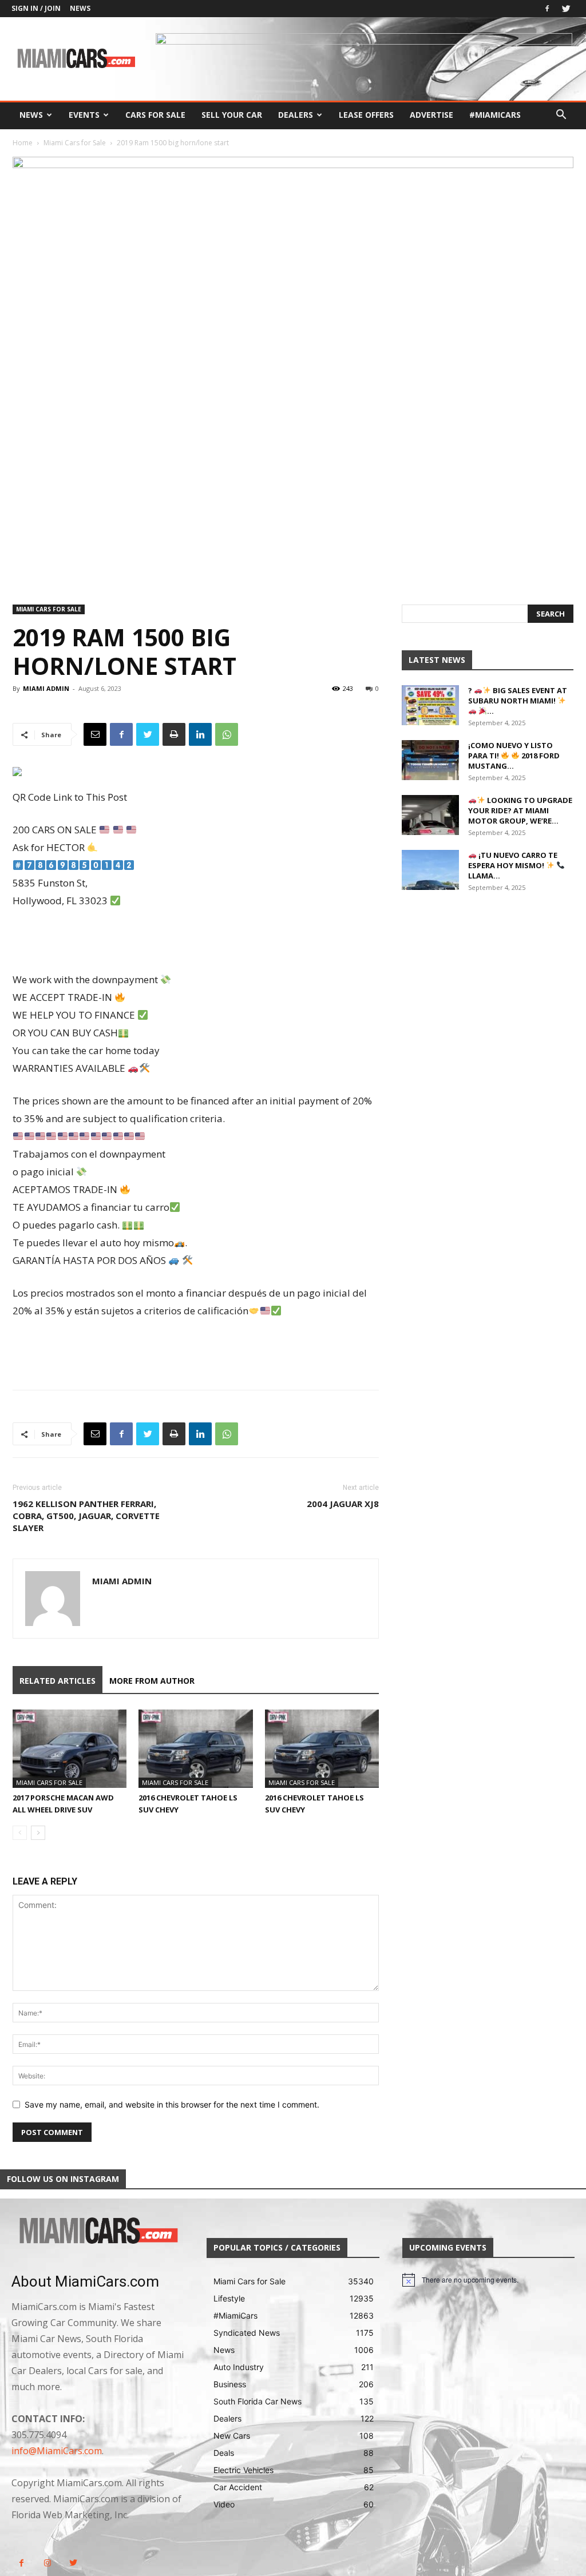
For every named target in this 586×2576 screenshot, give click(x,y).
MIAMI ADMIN (46, 688)
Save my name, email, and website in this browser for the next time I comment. (172, 2104)
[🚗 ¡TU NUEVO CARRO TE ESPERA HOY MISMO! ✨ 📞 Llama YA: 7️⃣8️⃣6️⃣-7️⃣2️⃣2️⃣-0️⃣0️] (430, 870)
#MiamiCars (495, 115)
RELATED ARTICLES (58, 1681)
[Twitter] (566, 9)
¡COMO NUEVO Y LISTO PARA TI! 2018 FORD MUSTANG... (514, 756)
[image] (98, 2231)
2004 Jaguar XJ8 (343, 1504)
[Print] (174, 734)
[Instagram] (47, 2563)
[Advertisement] (196, 941)
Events (84, 115)
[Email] (95, 734)
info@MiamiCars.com (57, 2451)
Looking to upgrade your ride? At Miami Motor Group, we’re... (520, 810)
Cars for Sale (155, 115)
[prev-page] (20, 1833)
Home (23, 143)
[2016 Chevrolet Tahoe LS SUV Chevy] (195, 1749)
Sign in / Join (36, 8)
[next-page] (38, 1833)
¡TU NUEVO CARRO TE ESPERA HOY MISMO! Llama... (513, 865)
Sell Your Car (232, 115)
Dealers (296, 115)
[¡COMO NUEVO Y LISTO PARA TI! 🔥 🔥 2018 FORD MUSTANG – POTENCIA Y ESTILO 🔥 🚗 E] (430, 760)
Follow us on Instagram (63, 2179)
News (80, 8)
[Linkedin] (200, 734)
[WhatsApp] (227, 734)
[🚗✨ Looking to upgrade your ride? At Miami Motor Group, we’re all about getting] (430, 815)
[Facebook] (547, 9)
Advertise (431, 115)
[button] (561, 116)
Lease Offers (366, 115)
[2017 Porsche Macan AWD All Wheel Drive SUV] (70, 1749)
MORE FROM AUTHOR (152, 1681)
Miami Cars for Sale (75, 143)
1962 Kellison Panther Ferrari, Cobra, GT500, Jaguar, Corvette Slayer (86, 1516)
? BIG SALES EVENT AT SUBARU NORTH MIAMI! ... (518, 701)
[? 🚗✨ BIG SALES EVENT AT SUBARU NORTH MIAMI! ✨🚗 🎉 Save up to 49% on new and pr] (430, 705)
